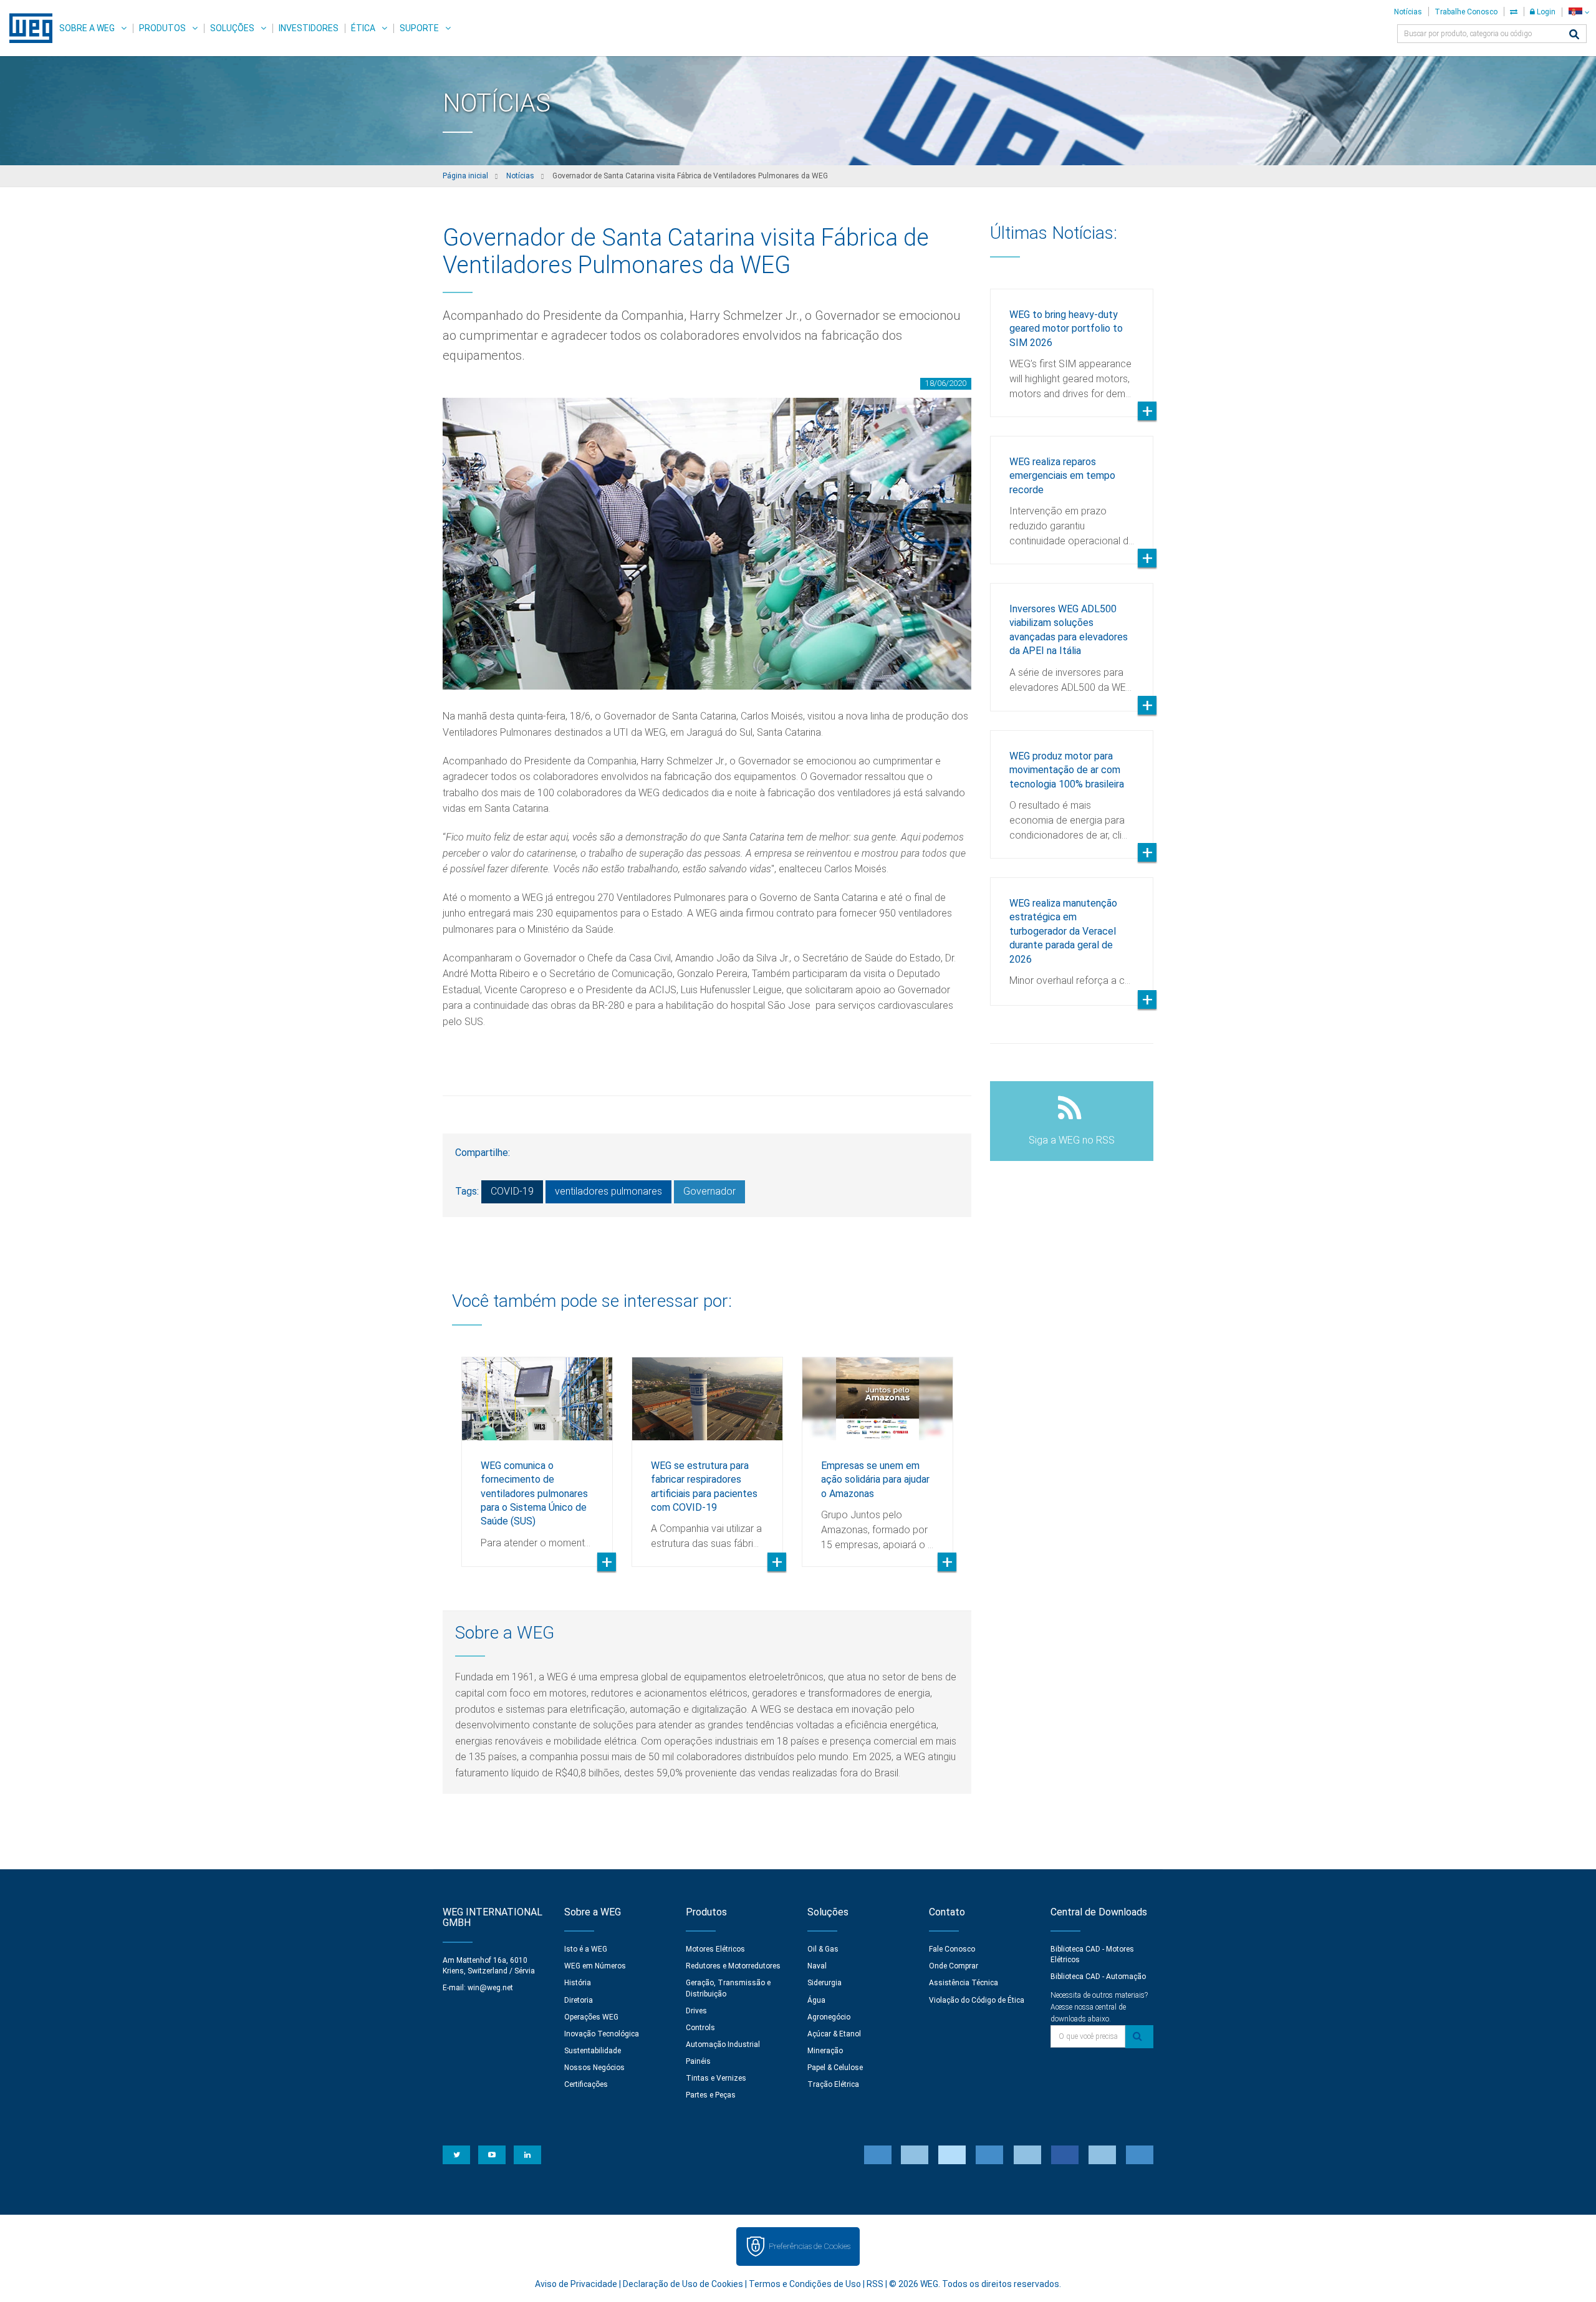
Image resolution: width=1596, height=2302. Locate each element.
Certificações (586, 2084)
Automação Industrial (723, 2044)
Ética (363, 28)
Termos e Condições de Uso (805, 2284)
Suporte (419, 28)
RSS (875, 2284)
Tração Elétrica (833, 2084)
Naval (817, 1966)
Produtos (162, 28)
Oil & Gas (823, 1949)
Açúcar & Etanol (834, 2034)
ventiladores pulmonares (608, 1191)
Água (816, 2000)
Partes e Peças (711, 2095)
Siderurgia (824, 1983)
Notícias (1408, 12)
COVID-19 (512, 1191)
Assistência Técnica (964, 1983)
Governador (709, 1191)
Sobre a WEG (87, 28)
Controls (700, 2028)
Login (1545, 12)
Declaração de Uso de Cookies (683, 2284)
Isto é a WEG (586, 1949)
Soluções (232, 28)
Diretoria (579, 2000)
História (578, 1983)
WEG (26, 28)
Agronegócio (829, 2017)
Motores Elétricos (715, 1949)
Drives (696, 2011)
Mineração (825, 2051)
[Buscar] (1574, 35)
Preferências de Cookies (810, 2246)
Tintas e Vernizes (716, 2078)
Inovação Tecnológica (602, 2034)
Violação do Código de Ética (977, 2000)
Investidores (309, 28)
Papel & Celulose (835, 2068)
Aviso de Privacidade (576, 2284)
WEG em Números (595, 1966)
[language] (1579, 12)
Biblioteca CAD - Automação (1098, 1977)
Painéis (698, 2061)
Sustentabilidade (593, 2051)
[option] (537, 1452)
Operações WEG (591, 2017)
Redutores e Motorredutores (733, 1966)
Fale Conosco (952, 1949)
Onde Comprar (954, 1966)
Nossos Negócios (594, 2068)
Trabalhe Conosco (1466, 12)
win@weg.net (490, 1988)
